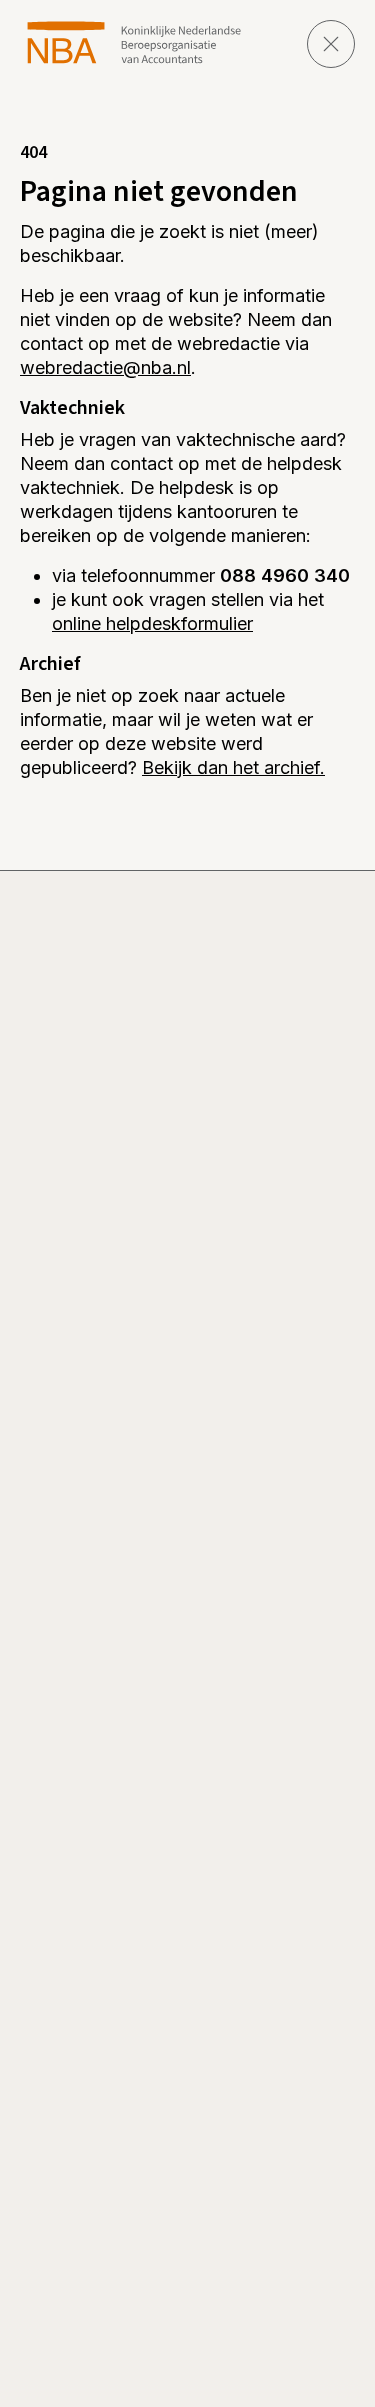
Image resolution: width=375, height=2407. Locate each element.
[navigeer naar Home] (134, 42)
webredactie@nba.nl (105, 367)
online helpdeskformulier (152, 623)
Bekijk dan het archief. (233, 767)
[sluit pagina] (331, 44)
